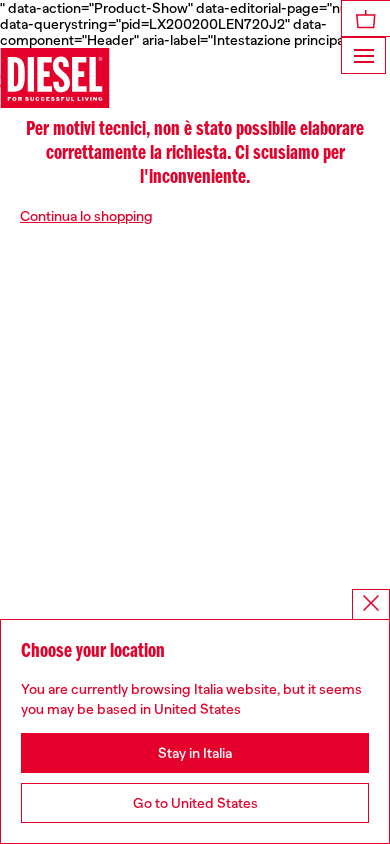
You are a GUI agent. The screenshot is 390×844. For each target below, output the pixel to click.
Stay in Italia (195, 753)
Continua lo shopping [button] (86, 216)
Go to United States (195, 803)
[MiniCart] (366, 18)
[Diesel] (55, 78)
